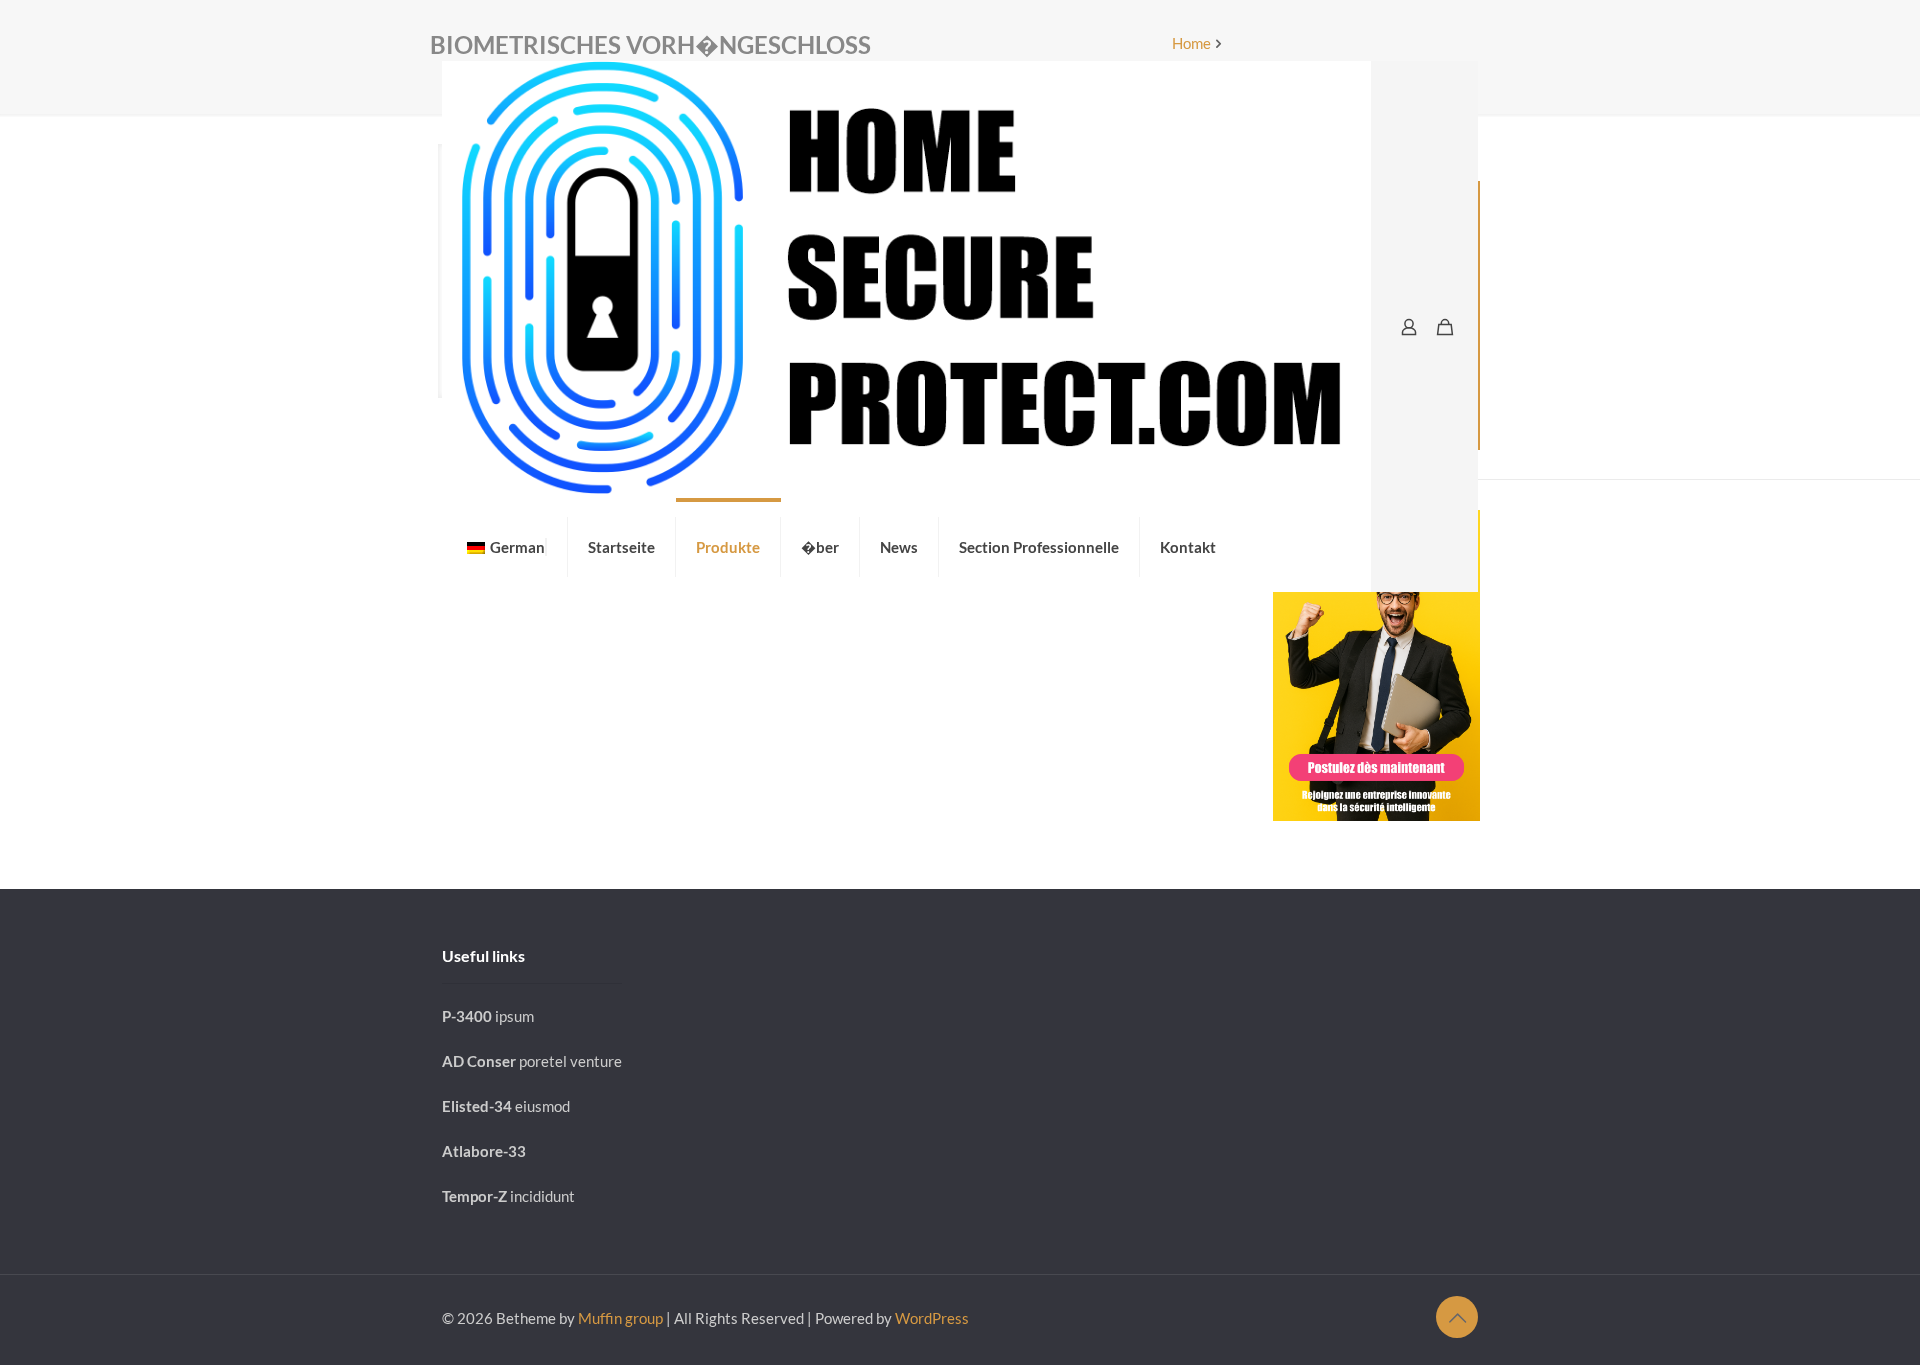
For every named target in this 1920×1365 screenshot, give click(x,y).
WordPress (932, 1318)
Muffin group (620, 1318)
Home (1191, 43)
